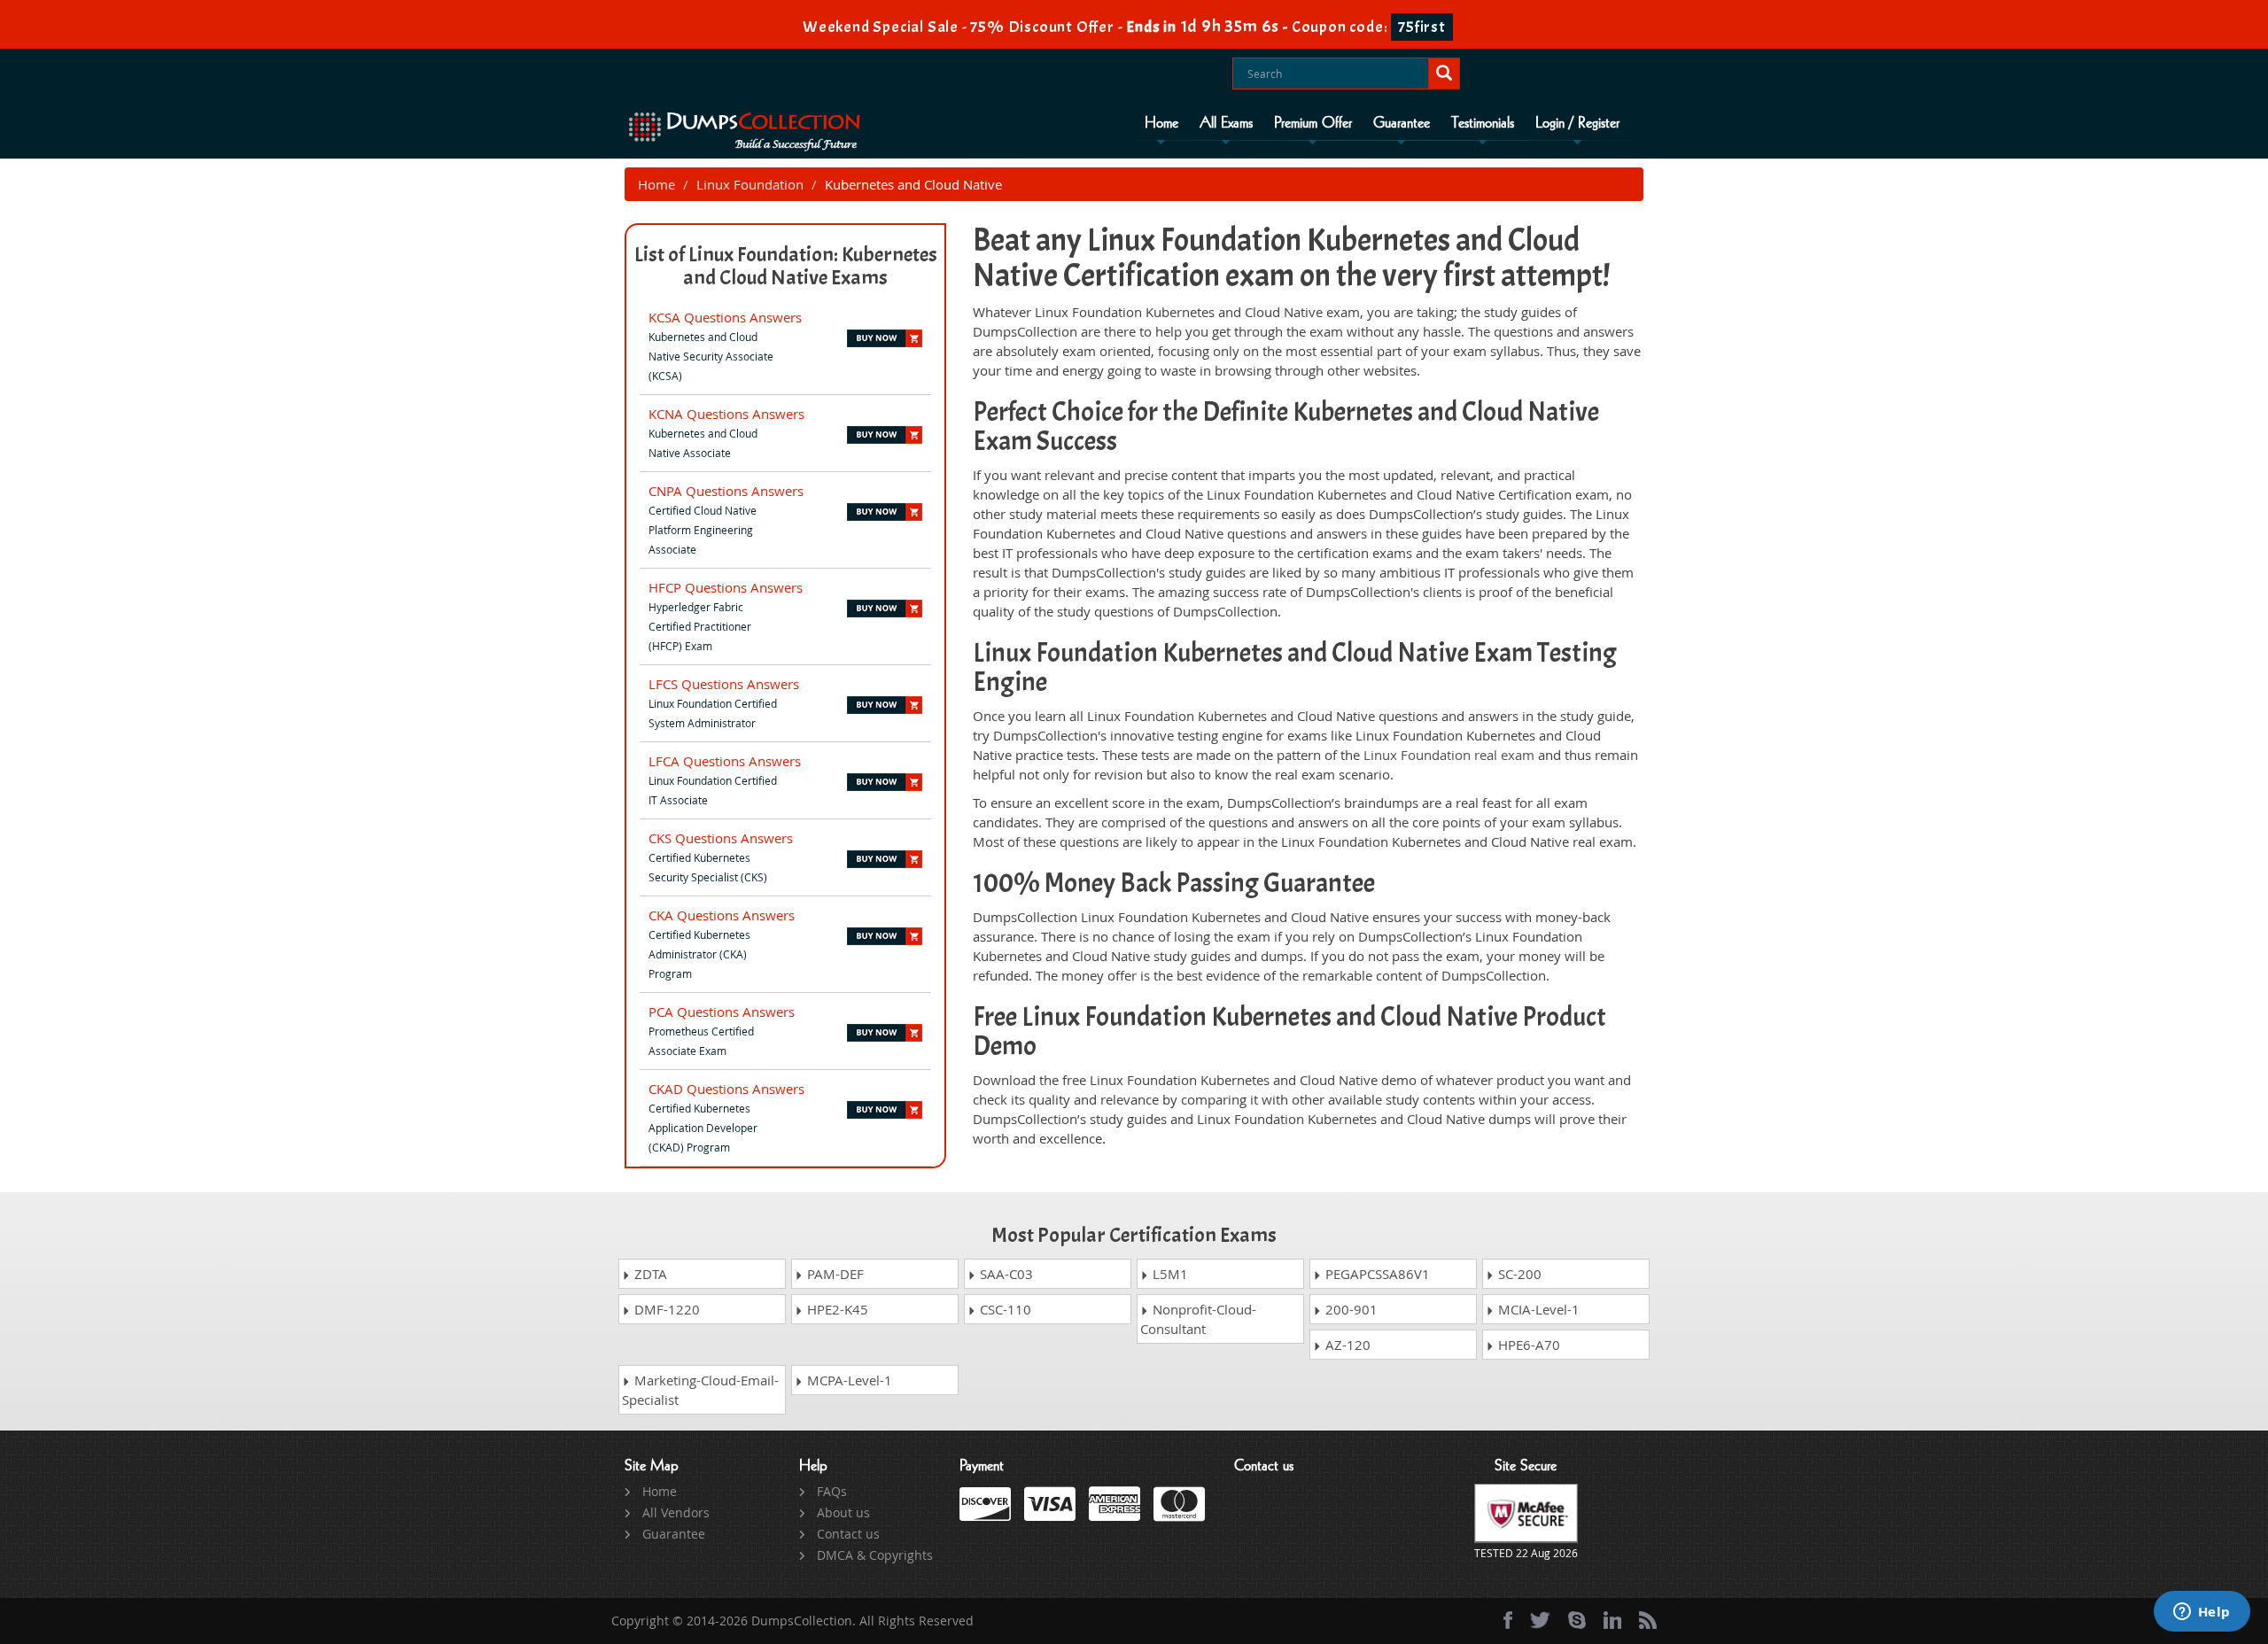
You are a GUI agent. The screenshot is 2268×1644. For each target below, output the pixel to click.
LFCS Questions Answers (724, 684)
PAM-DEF (834, 1274)
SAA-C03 (1005, 1274)
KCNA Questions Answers (726, 414)
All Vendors (676, 1512)
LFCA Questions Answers (725, 761)
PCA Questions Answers (722, 1012)
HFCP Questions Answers (726, 587)
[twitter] (1540, 1620)
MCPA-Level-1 (848, 1380)
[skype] (1577, 1620)
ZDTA (649, 1274)
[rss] (1648, 1620)
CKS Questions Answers (721, 838)
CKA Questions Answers (722, 915)
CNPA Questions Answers (726, 491)
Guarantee (1402, 123)
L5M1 (1169, 1274)
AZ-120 (1346, 1345)
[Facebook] (1508, 1620)
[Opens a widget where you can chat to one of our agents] (2202, 1613)
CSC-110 (1004, 1309)
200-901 (1350, 1309)
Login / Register (1577, 123)
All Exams (1226, 123)
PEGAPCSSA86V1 (1376, 1274)
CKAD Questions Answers (726, 1089)
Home (1161, 123)
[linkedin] (1612, 1620)
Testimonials (1483, 123)
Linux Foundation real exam (1449, 755)
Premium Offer (1313, 123)
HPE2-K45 (836, 1309)
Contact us (848, 1534)
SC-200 (1518, 1274)
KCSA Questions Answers (725, 317)
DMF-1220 (665, 1309)
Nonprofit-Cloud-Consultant (1198, 1319)
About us (843, 1512)
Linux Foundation (750, 184)
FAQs (832, 1491)
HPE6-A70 (1527, 1345)
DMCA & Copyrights (875, 1555)
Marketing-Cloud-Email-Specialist (700, 1390)
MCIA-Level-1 (1537, 1309)
